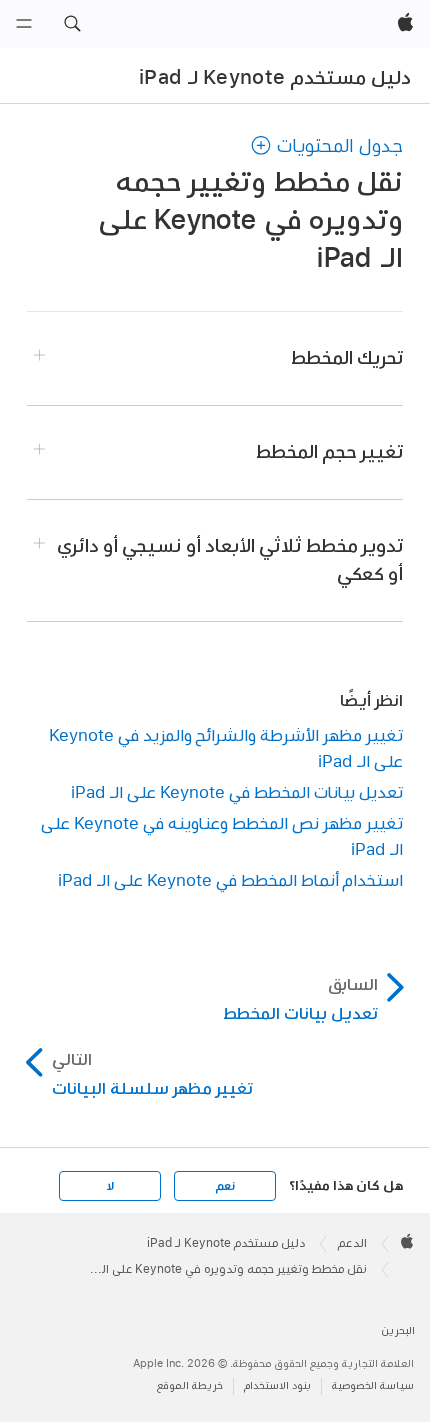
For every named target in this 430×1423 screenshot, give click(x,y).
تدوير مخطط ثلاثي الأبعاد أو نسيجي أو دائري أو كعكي (230, 559)
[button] (72, 24)
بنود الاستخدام (277, 1385)
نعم (225, 1186)
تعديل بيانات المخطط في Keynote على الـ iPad (237, 791)
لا (110, 1186)
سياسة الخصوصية (373, 1385)
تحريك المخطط (347, 357)
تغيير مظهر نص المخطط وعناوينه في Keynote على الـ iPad (222, 835)
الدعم (352, 1243)
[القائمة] (24, 24)
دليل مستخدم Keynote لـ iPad (275, 77)
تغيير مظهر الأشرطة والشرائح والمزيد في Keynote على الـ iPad (226, 747)
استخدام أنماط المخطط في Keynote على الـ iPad (230, 879)
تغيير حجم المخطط (329, 451)
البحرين (398, 1330)
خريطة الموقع (190, 1385)
